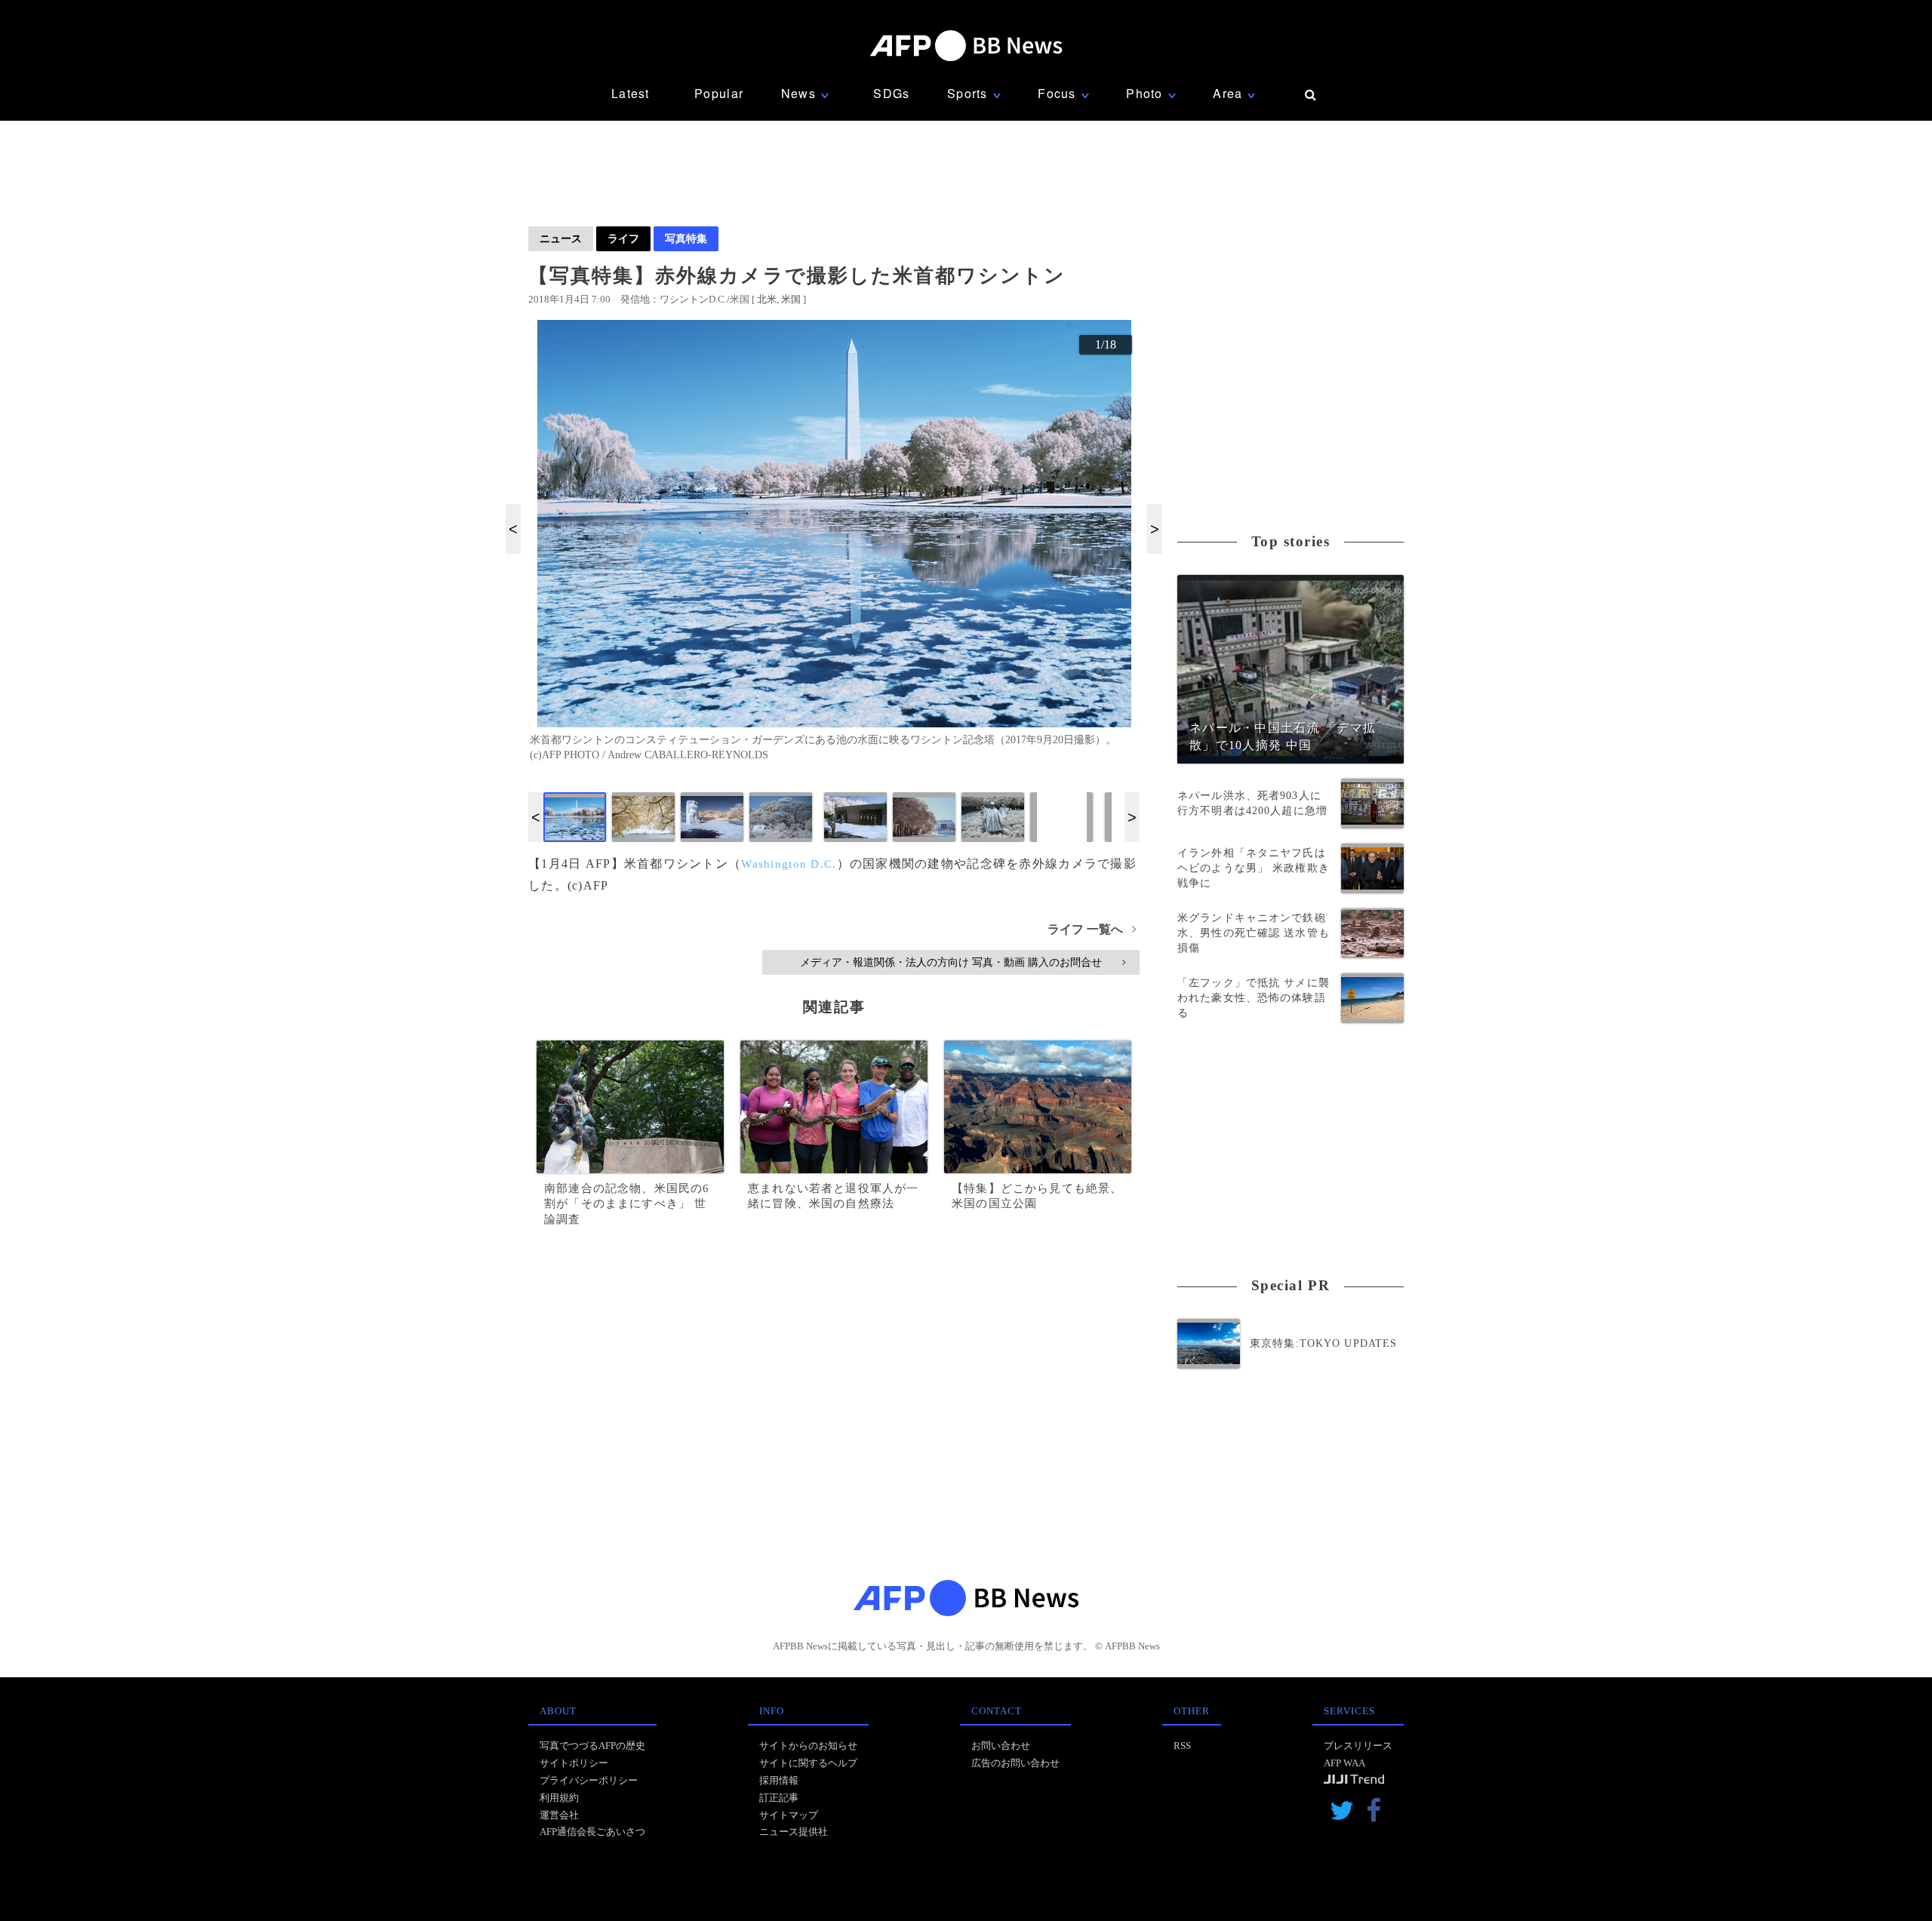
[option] (834, 547)
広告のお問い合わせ (1015, 1763)
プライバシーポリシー (589, 1780)
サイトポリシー (574, 1763)
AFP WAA (1344, 1763)
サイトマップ (789, 1815)
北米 (767, 299)
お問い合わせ (1001, 1746)
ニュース (561, 238)
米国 (791, 299)
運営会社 (559, 1815)
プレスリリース (1358, 1746)
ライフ (623, 238)
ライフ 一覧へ (1092, 929)
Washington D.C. (789, 864)
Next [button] (1155, 529)
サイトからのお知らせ (808, 1746)
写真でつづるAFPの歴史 (592, 1746)
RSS (1182, 1746)
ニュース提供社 (794, 1832)
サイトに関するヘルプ (808, 1763)
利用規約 (559, 1798)
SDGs (891, 93)
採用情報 (779, 1780)
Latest (631, 93)
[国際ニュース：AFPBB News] (966, 46)
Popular (719, 93)
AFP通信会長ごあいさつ (592, 1832)
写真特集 (686, 238)
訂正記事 (779, 1798)
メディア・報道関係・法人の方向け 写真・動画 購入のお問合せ (963, 962)
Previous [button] (513, 529)
